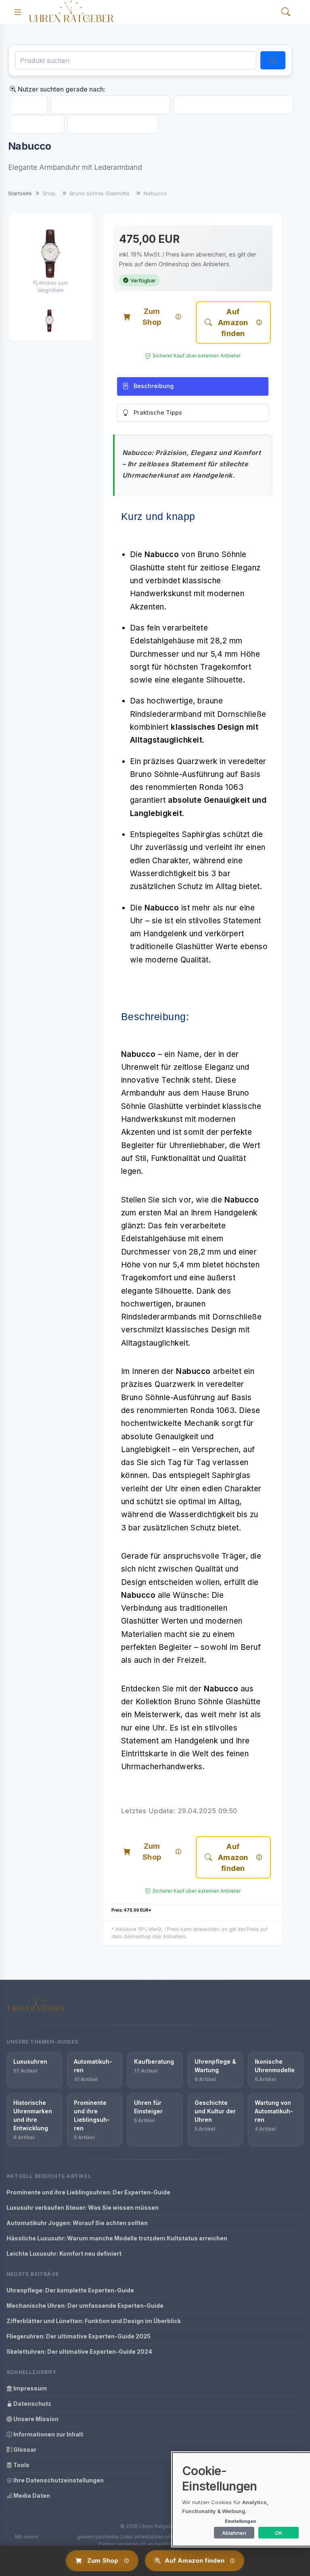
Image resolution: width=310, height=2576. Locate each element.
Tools (21, 2465)
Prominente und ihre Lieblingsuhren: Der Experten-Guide (88, 2192)
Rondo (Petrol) (37, 124)
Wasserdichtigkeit (202, 1514)
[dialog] (241, 2499)
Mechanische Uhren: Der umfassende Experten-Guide (85, 2306)
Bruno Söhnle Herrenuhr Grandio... (234, 105)
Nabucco (29, 105)
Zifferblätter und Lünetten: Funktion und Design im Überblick (94, 2321)
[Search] (286, 12)
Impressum (29, 2388)
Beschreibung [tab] (154, 386)
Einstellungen (240, 2521)
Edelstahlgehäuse (154, 1239)
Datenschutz (32, 2404)
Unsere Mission (35, 2419)
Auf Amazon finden (233, 323)
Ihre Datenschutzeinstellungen (58, 2480)
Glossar (24, 2450)
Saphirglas (231, 1475)
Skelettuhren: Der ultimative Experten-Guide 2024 (79, 2352)
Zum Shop (152, 317)
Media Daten (31, 2496)
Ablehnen (234, 2533)
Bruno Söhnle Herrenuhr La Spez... (111, 105)
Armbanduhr (143, 1093)
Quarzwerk (175, 1384)
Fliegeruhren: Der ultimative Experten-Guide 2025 (79, 2336)
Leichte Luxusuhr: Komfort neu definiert (64, 2253)
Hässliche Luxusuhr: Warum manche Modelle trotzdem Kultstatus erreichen (117, 2238)
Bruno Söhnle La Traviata (113, 124)
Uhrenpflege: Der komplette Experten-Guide (70, 2290)
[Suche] (273, 60)
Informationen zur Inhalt (48, 2434)
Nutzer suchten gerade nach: (61, 89)
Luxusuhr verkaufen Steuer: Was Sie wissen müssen (83, 2208)
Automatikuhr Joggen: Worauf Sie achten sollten (77, 2223)
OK (279, 2533)
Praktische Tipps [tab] (158, 412)
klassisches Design (201, 1330)
